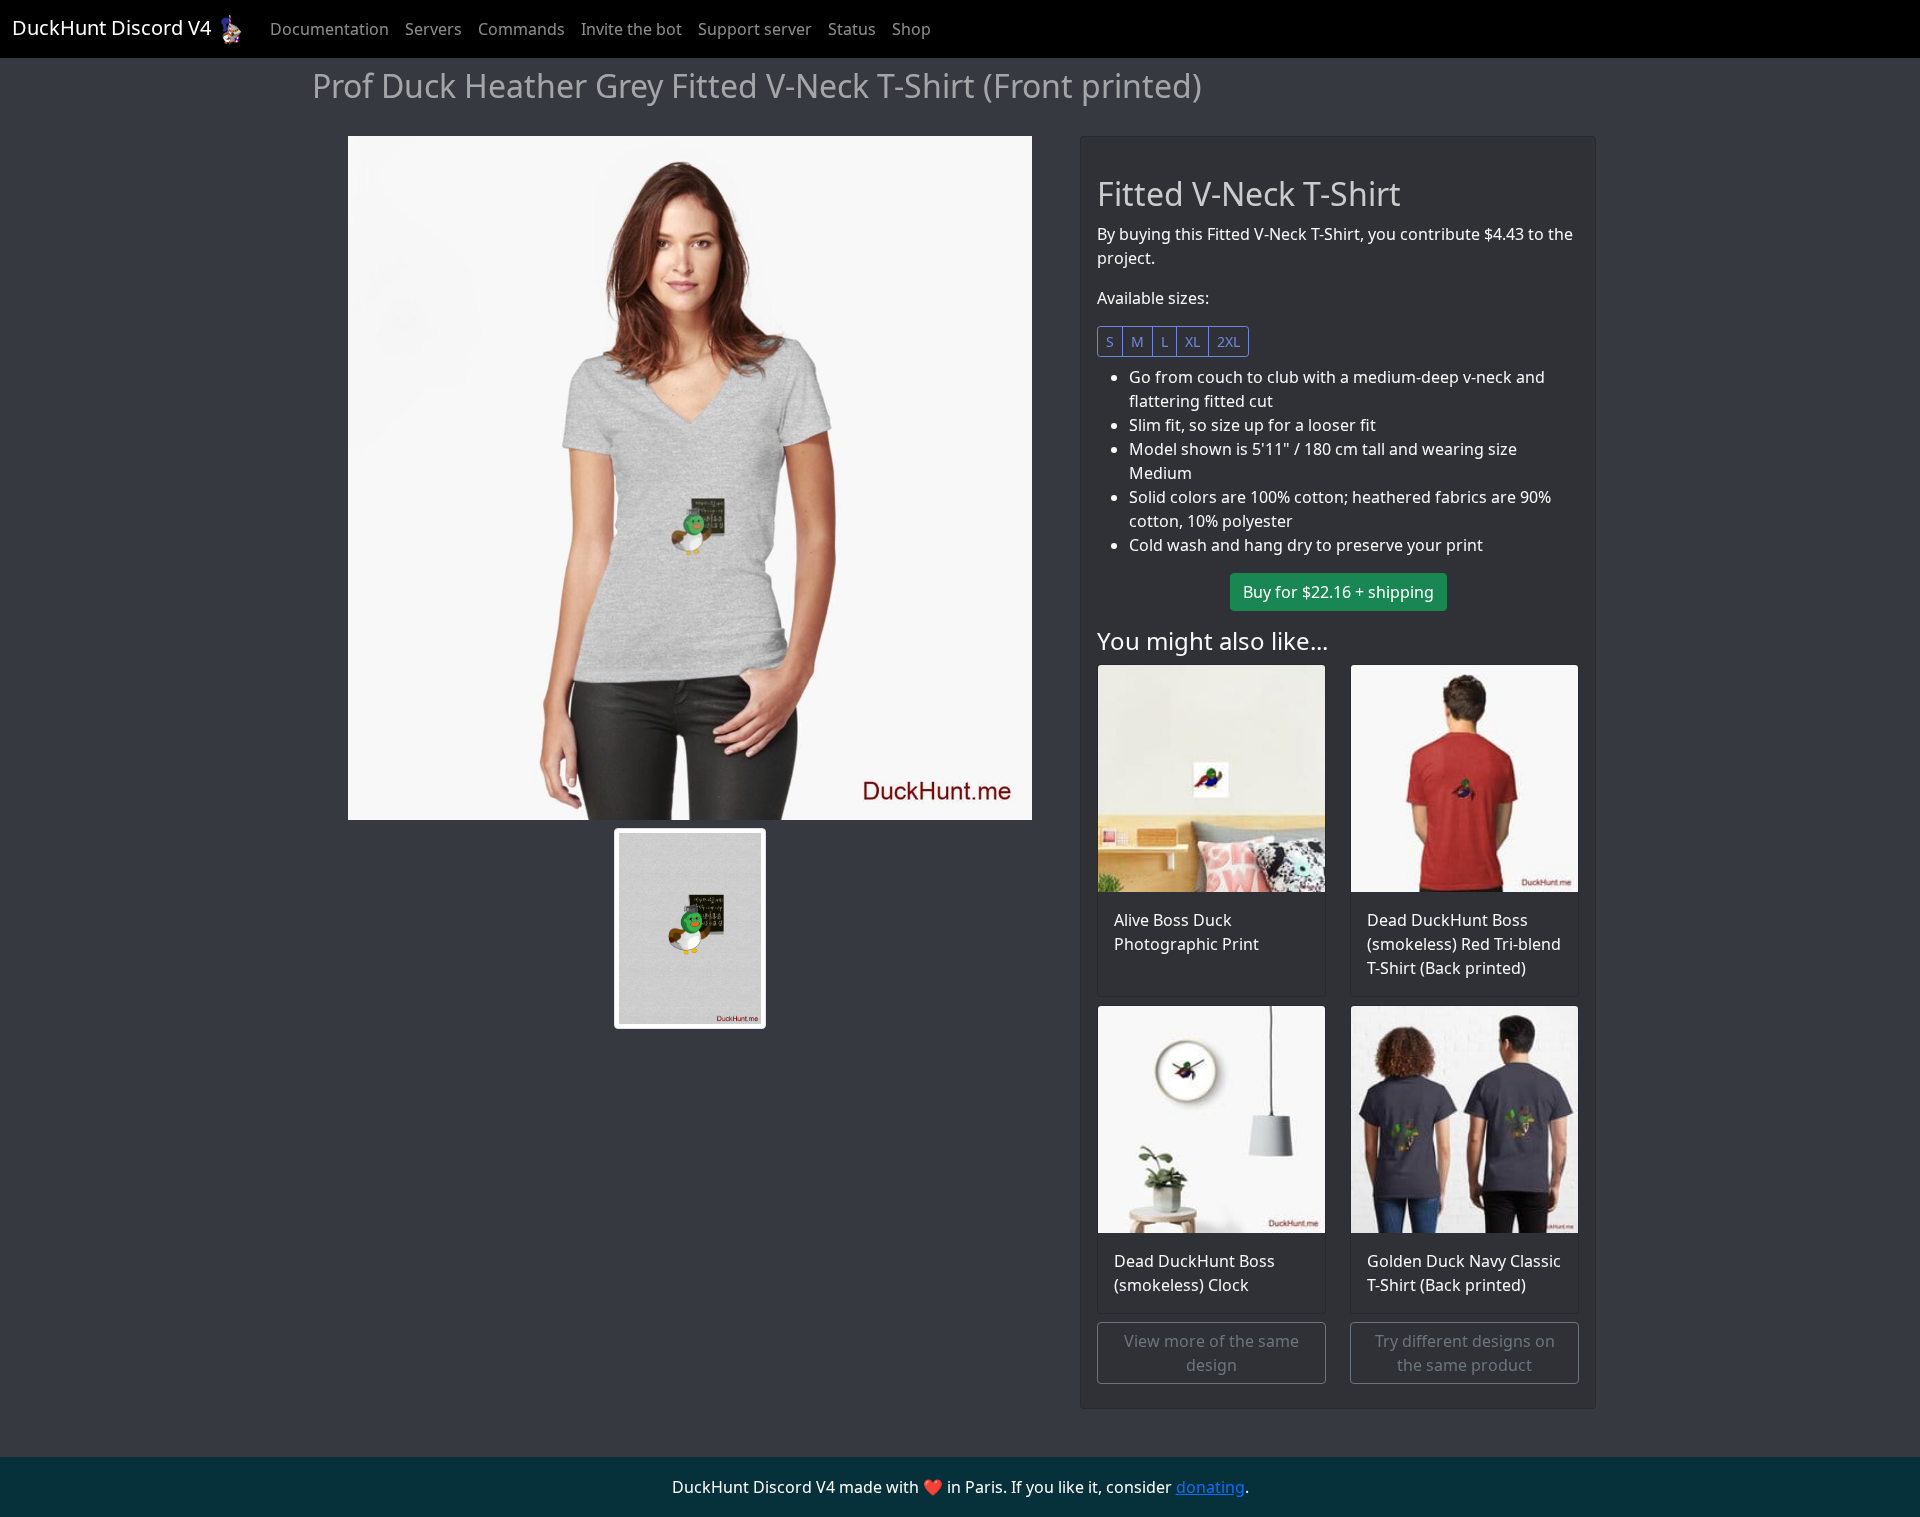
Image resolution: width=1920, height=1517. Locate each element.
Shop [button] (911, 29)
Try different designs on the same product (1465, 1353)
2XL (1228, 341)
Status (852, 29)
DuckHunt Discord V (111, 27)
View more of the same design (1211, 1353)
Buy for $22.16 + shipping (1338, 592)
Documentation (329, 29)
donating (1210, 1487)
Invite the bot (631, 29)
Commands (521, 29)
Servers (433, 29)
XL (1192, 341)
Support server (755, 29)
